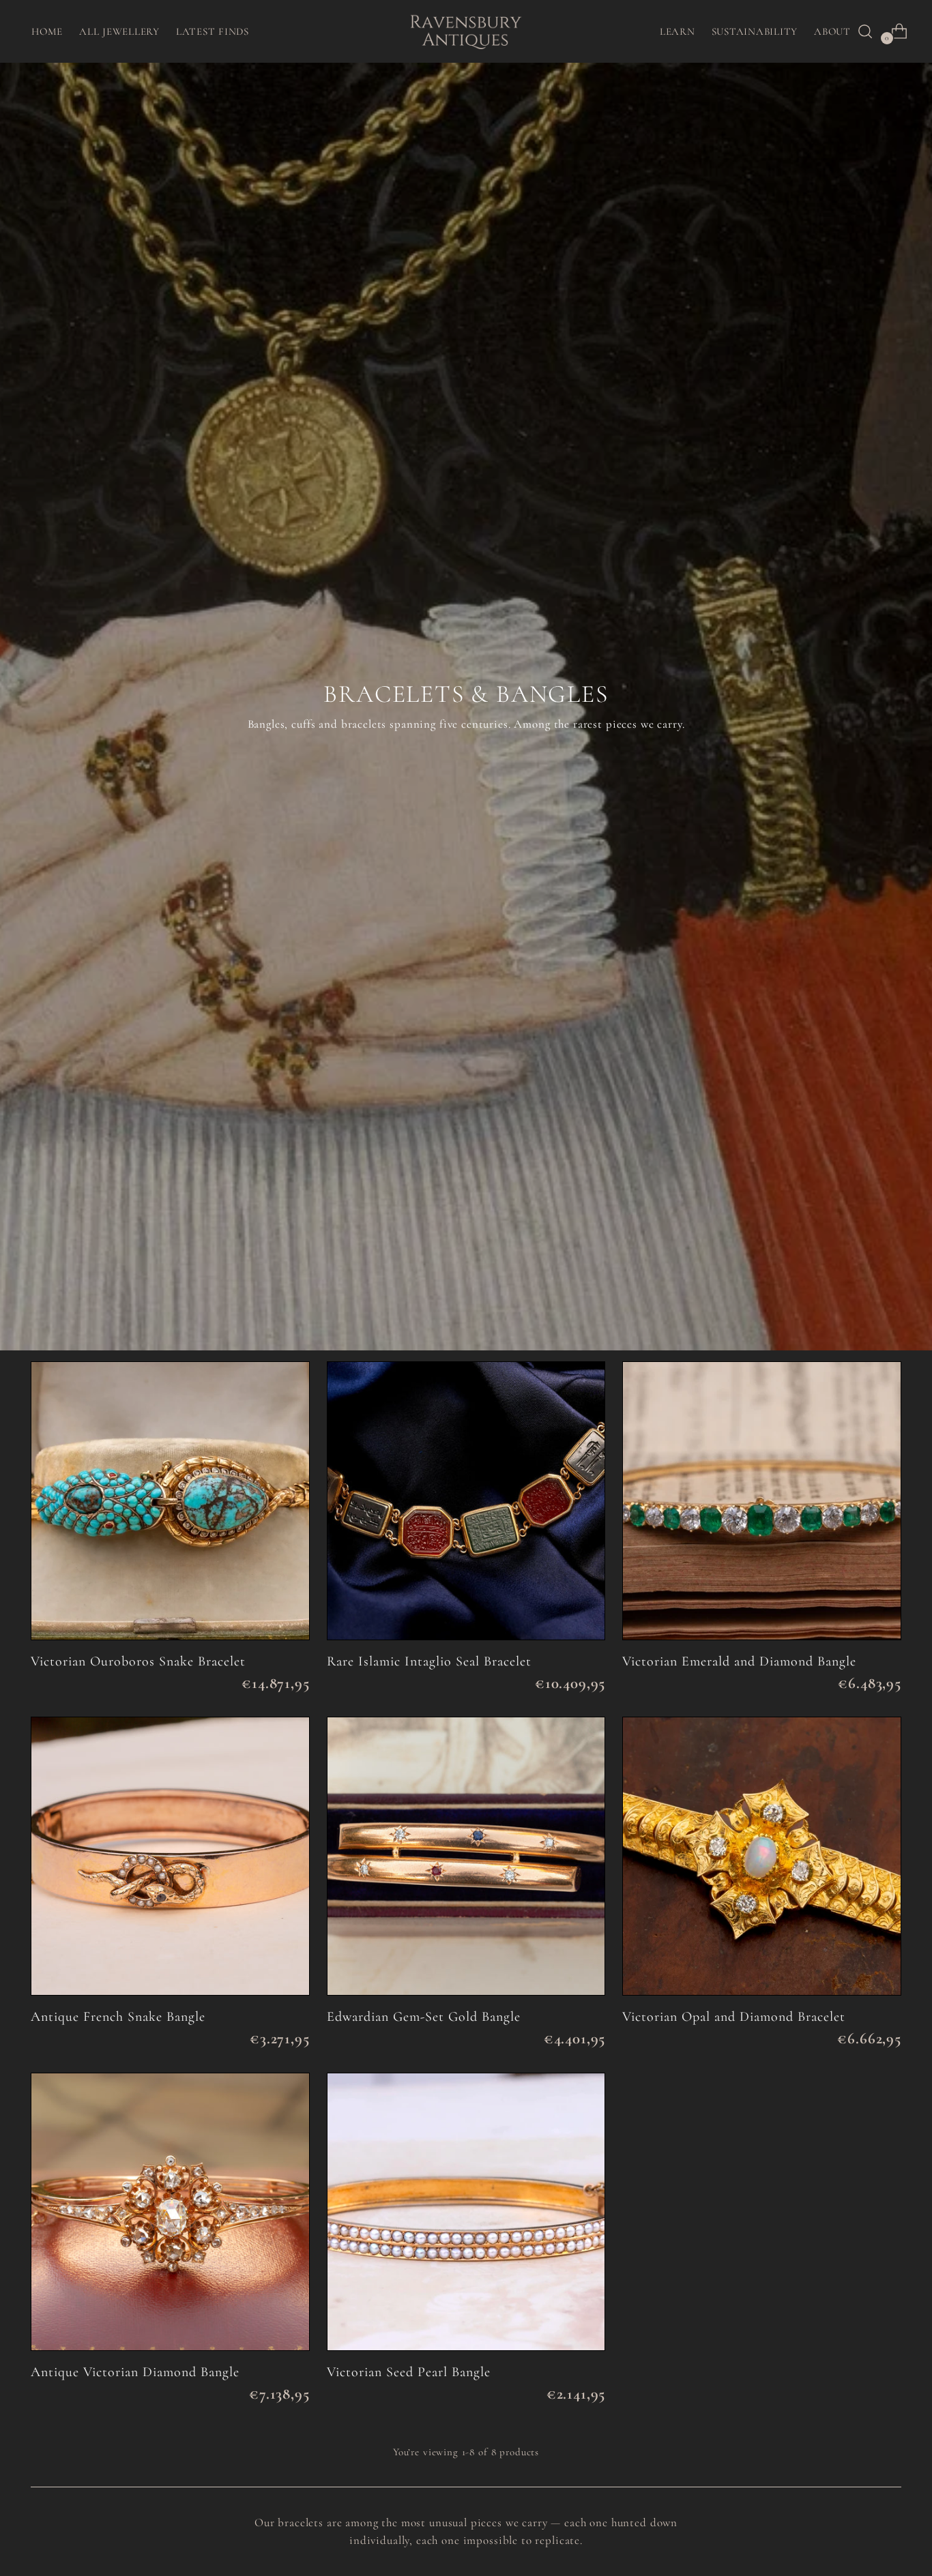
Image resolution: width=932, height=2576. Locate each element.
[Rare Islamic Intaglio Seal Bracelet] (466, 1501)
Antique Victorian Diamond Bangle (135, 2372)
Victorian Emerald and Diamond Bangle (739, 1661)
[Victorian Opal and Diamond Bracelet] (762, 1856)
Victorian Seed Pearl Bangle (409, 2372)
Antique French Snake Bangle (118, 2017)
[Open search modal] (865, 31)
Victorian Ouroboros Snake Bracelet (138, 1661)
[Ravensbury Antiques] (466, 31)
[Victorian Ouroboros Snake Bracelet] (170, 1501)
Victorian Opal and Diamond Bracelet (734, 2017)
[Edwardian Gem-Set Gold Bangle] (466, 1856)
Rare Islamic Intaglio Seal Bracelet (429, 1661)
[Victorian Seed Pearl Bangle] (466, 2212)
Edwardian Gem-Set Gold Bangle (424, 2017)
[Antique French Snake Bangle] (170, 1856)
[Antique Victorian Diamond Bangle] (170, 2212)
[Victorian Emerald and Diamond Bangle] (762, 1501)
